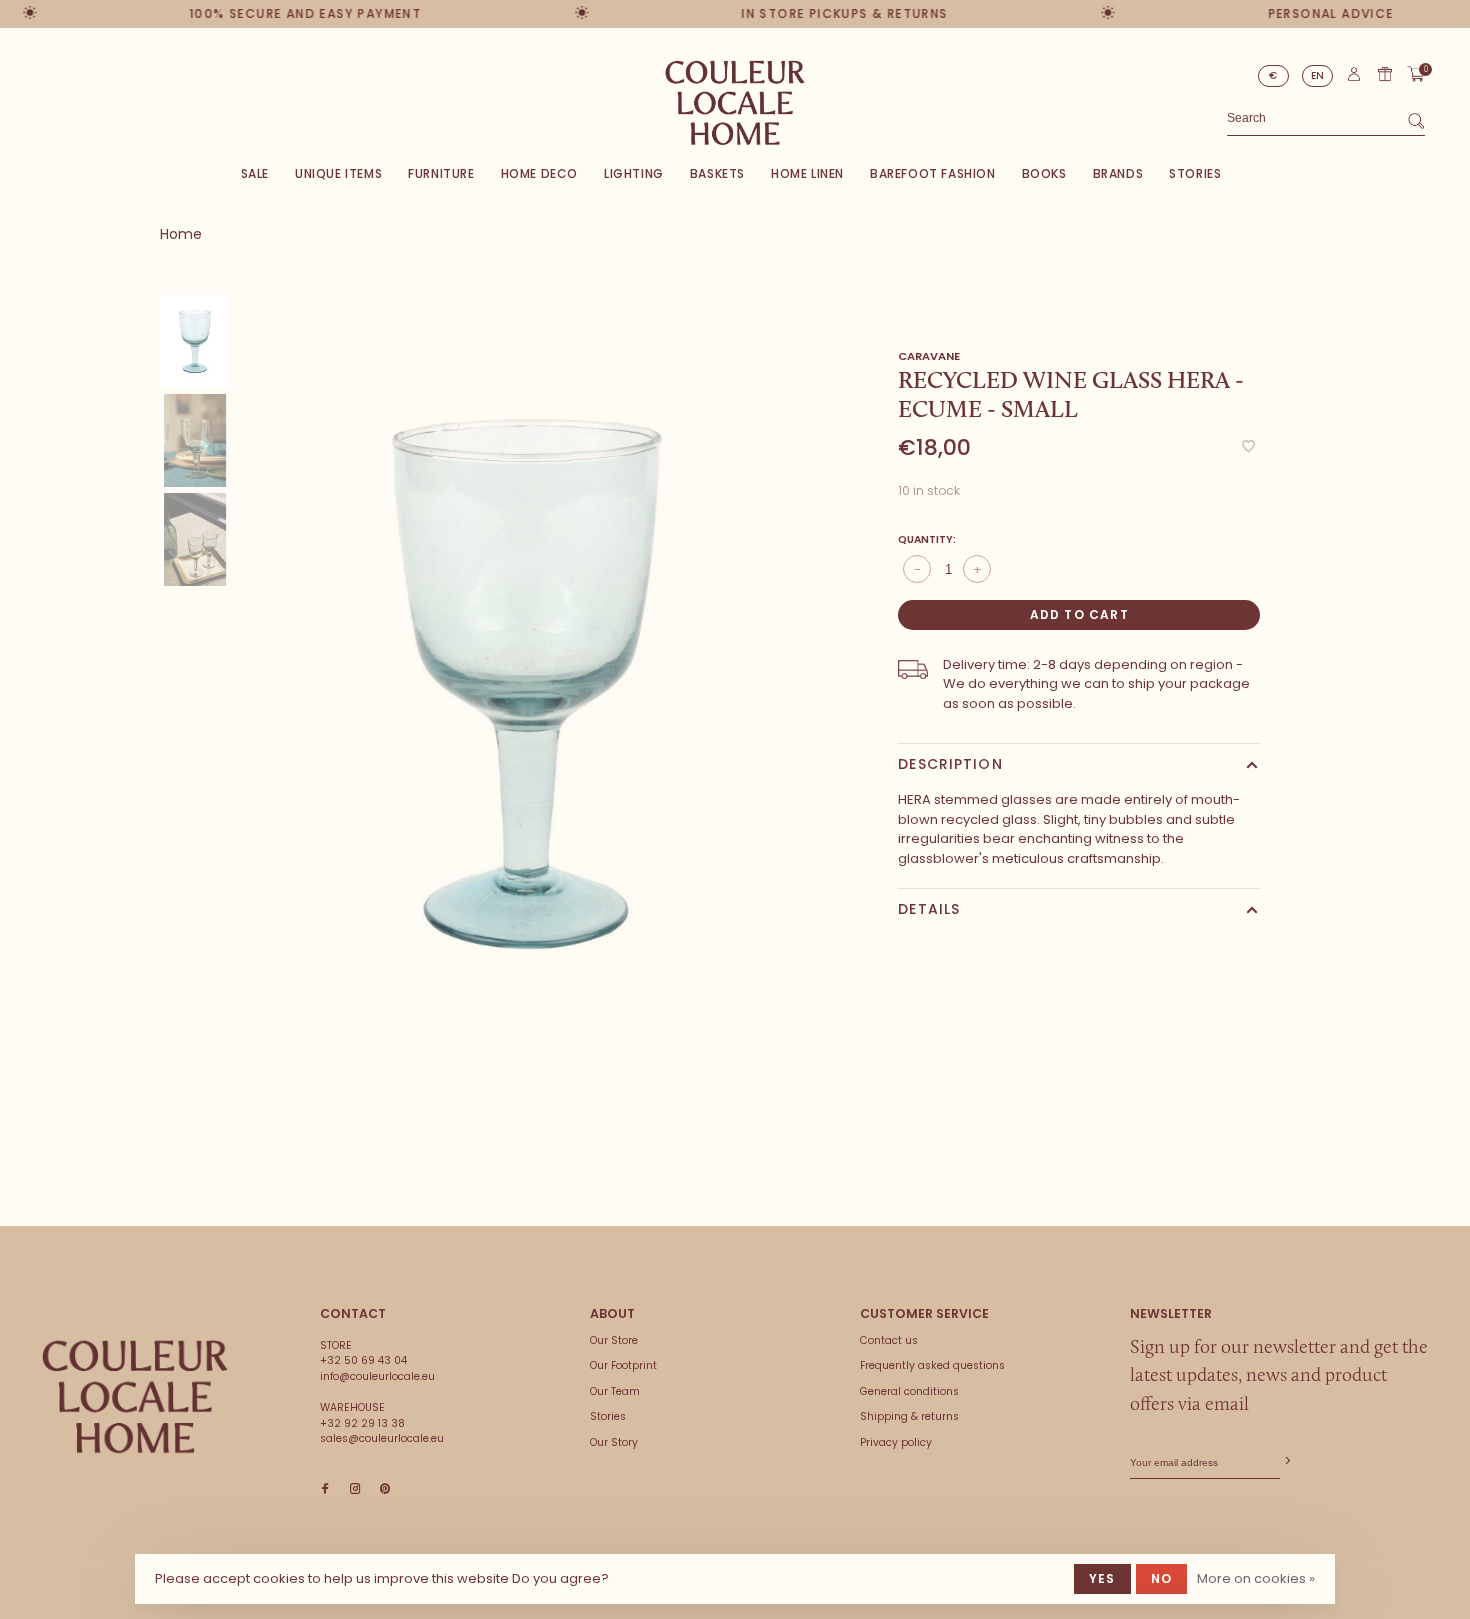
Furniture (441, 173)
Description (950, 764)
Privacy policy (896, 1442)
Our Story (614, 1442)
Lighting (634, 173)
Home (181, 234)
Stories (1195, 173)
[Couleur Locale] (135, 1397)
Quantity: (927, 539)
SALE (255, 173)
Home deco (539, 173)
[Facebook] (325, 1489)
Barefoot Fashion (933, 173)
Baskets (717, 173)
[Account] (1354, 78)
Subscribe (1286, 1461)
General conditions (909, 1391)
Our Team (615, 1391)
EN (1318, 75)
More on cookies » (1256, 1578)
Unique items (338, 173)
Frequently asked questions (932, 1365)
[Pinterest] (385, 1489)
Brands (1118, 173)
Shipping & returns (909, 1416)
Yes (1102, 1578)
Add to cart (1079, 614)
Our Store (614, 1340)
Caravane (929, 356)
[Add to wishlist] (1248, 447)
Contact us (889, 1340)
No (1161, 1578)
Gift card (1385, 74)
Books (1044, 173)
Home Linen (807, 173)
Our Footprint (623, 1365)
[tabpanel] (527, 684)
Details (929, 909)
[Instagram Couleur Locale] (355, 1489)
